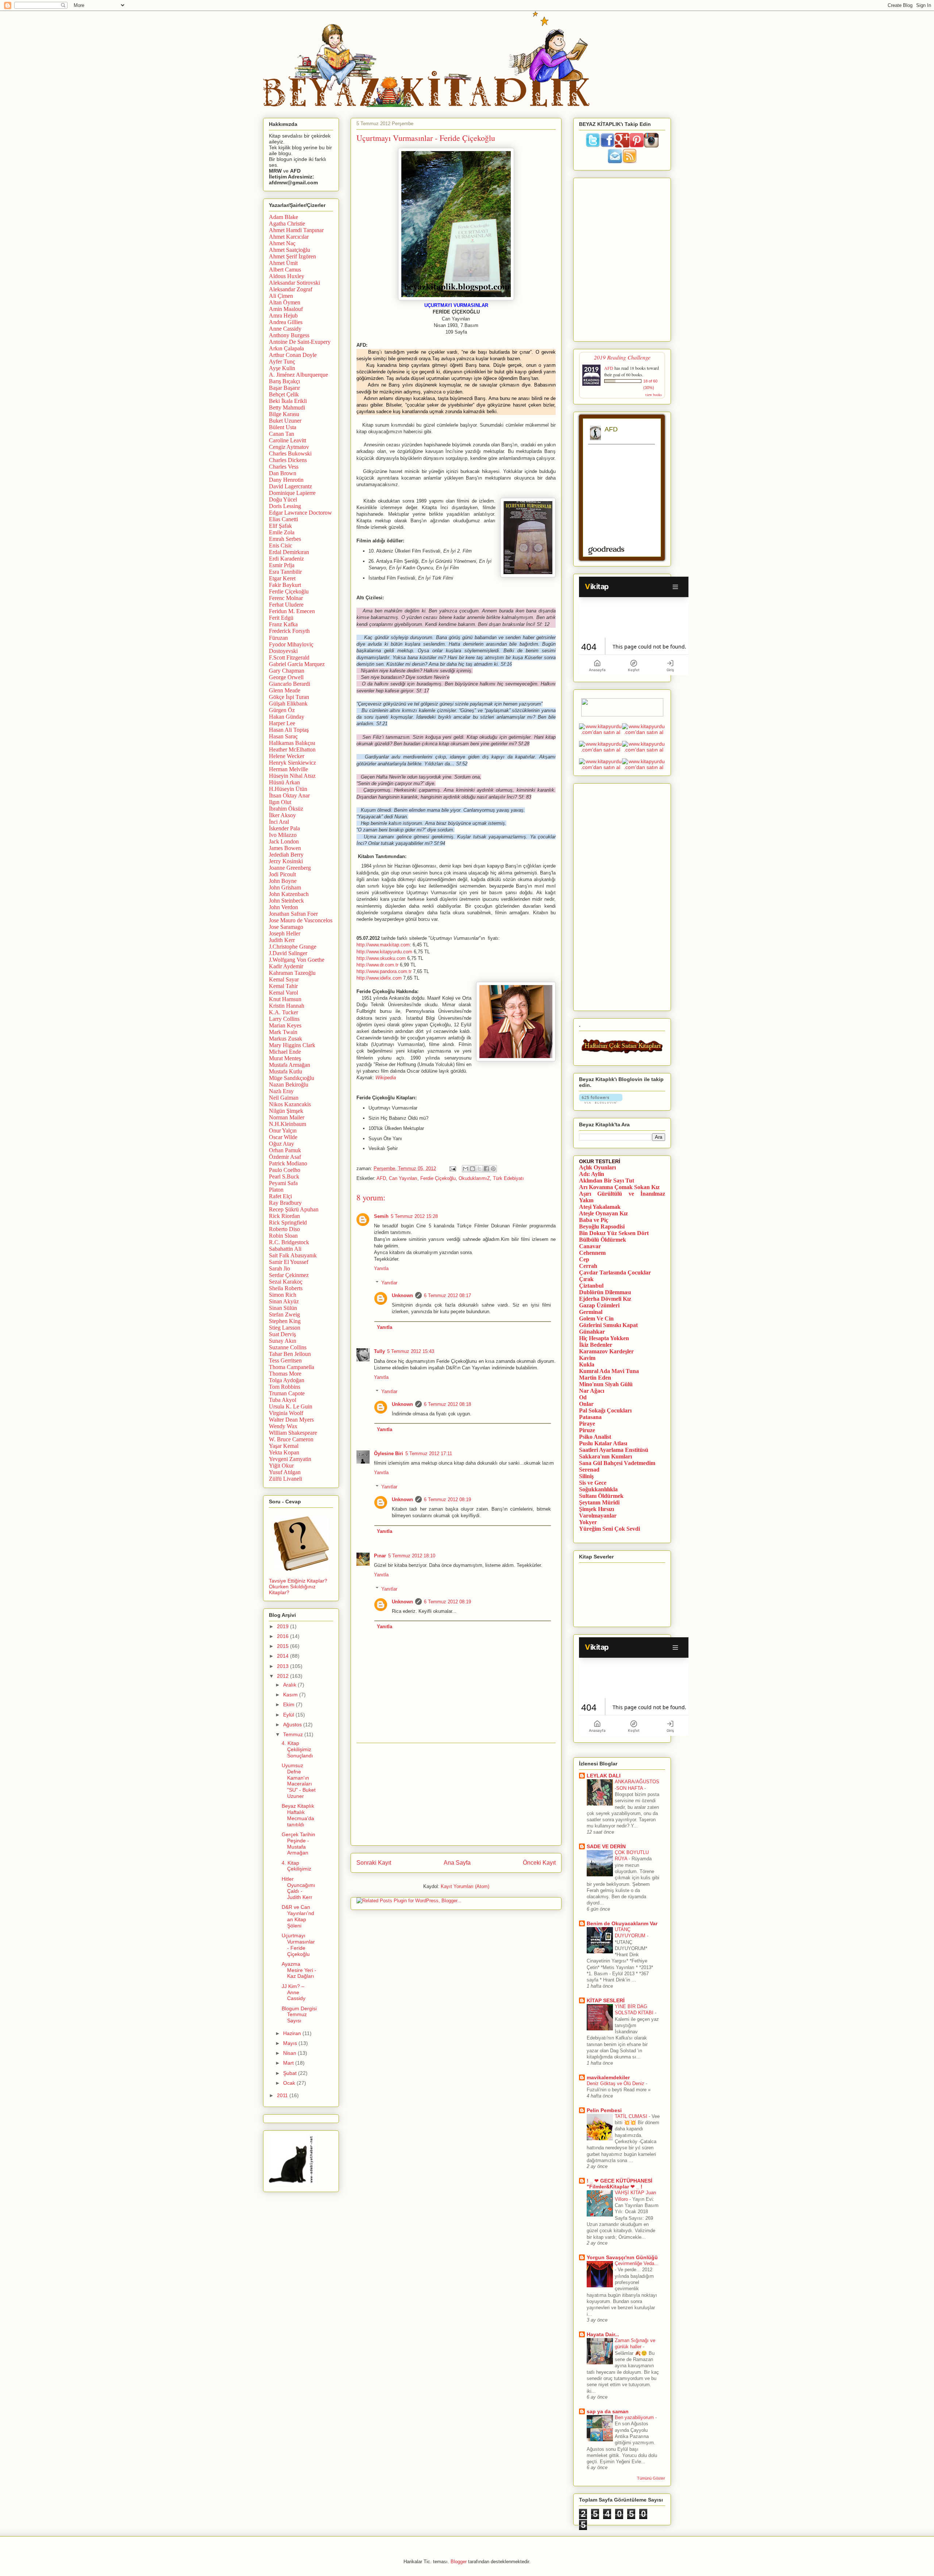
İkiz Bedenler (596, 1345)
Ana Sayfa (457, 1863)
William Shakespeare (293, 1433)
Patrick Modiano (288, 1163)
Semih (381, 1216)
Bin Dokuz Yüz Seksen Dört (614, 1233)
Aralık (290, 1685)
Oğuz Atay (281, 1144)
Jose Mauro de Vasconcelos (301, 920)
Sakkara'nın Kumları (605, 1456)
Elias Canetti (283, 519)
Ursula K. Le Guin (291, 1406)
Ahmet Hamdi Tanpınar (296, 230)
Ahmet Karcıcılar (289, 237)
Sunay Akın (283, 1341)
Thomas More (285, 1374)
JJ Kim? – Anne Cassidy (294, 1992)
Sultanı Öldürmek (601, 1496)
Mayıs (291, 2043)
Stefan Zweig (284, 1314)
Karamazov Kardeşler (606, 1351)
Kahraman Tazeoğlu (292, 973)
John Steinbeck (286, 901)
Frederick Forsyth (289, 631)
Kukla (587, 1364)
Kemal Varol (283, 993)
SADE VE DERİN (606, 1846)
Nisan (290, 2053)
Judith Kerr (282, 940)
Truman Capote (287, 1393)
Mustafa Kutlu (285, 1071)
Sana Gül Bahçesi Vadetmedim (617, 1463)
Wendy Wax (283, 1426)
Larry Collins (284, 1019)
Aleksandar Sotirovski (294, 283)
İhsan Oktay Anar (289, 795)
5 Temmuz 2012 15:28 (414, 1216)
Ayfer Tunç (282, 362)
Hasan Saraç (283, 736)
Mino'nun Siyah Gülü (606, 1384)
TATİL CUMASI (632, 2116)
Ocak (290, 2083)
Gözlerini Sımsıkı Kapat (608, 1325)
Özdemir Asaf (285, 1157)
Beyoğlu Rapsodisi (602, 1227)
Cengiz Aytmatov (289, 447)
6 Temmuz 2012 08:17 (447, 1295)
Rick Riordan (284, 1216)
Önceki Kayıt (539, 1863)
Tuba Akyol (283, 1400)
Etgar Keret (282, 578)
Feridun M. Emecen (292, 611)
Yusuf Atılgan (285, 1472)
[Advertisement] (456, 1794)
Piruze (587, 1430)
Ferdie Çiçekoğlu (438, 1178)
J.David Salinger (288, 953)
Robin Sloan (283, 1236)
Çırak (586, 1279)
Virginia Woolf (286, 1413)
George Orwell (286, 677)
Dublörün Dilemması (605, 1292)
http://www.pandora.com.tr (384, 971)
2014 (283, 1656)
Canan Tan (281, 434)
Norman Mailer (287, 1117)
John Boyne (283, 881)
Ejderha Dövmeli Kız (605, 1299)
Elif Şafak (280, 526)
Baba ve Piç (594, 1220)
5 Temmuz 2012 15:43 (411, 1351)
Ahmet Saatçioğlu (290, 250)
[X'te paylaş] (479, 1169)
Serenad (589, 1470)
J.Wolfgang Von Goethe (297, 960)
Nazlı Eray (281, 1091)
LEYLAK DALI (604, 1776)
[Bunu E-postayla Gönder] (466, 1169)
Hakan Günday (287, 717)
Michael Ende (285, 1052)
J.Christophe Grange (293, 947)
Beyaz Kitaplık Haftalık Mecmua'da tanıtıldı (298, 1815)
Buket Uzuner (285, 421)
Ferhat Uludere (286, 605)
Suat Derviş (282, 1334)
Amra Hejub (283, 316)
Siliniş (586, 1476)
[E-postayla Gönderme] (452, 1168)
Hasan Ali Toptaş (289, 730)
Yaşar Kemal (284, 1446)
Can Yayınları (403, 1178)
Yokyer (588, 1522)
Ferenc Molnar (286, 598)
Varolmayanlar (598, 1516)
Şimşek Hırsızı (597, 1509)
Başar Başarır (284, 388)
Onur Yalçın (283, 1131)
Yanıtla (381, 1268)
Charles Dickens (288, 460)
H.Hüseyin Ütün (288, 789)
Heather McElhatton (292, 749)
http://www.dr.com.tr (377, 965)
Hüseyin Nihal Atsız (292, 776)
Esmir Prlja (282, 565)
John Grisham (285, 887)
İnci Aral (279, 822)
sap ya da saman (608, 2411)
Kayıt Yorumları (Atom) (465, 1886)
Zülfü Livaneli (285, 1479)
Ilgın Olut (280, 802)
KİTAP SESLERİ (606, 2000)
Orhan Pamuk (285, 1150)
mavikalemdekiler (608, 2077)
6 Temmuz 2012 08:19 (447, 1500)
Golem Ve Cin (596, 1318)
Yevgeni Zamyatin (290, 1459)
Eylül (289, 1715)
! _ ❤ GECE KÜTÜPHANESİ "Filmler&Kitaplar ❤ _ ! (620, 2184)
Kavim (587, 1358)
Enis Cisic (281, 545)
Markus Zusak (285, 1039)
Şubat (291, 2073)
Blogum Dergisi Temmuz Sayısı (299, 2015)
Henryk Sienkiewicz (292, 763)
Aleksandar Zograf (291, 289)
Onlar (586, 1404)
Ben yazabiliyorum (635, 2417)
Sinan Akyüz (284, 1301)
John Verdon (283, 907)
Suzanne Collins (288, 1347)
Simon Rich (283, 1295)
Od (583, 1397)
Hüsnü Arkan (284, 782)
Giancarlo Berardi (290, 684)
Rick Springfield (288, 1222)
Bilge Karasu (284, 414)
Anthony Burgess (289, 335)
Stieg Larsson (285, 1328)
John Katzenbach (289, 894)
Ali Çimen (281, 296)
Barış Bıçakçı (284, 381)
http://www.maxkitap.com (383, 945)
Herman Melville (288, 769)
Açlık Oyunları (597, 1167)
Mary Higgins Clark (292, 1045)
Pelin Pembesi (604, 2110)
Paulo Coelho (285, 1170)
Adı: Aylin (592, 1174)
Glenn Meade (285, 690)
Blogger (459, 2562)
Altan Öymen (285, 302)
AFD (381, 1178)
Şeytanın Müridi (599, 1502)
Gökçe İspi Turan (289, 697)
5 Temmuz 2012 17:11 (429, 1454)
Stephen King (285, 1321)
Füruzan (278, 638)
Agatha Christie (287, 224)
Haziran (293, 2033)
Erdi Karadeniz (286, 559)
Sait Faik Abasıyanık (293, 1255)
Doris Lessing (285, 506)
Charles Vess (284, 467)
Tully (379, 1351)
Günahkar (592, 1332)
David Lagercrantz (290, 486)
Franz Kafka (283, 624)
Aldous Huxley (287, 276)
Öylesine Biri (389, 1454)
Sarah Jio (279, 1268)
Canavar (590, 1246)
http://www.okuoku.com (381, 958)
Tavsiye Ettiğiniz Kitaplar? (298, 1581)
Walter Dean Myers (291, 1420)
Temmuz (294, 1734)
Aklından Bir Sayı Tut (607, 1181)
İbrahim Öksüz (286, 809)
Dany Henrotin (286, 480)
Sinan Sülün (283, 1308)
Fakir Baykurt (285, 585)
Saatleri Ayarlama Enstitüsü (614, 1450)
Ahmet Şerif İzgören (292, 256)
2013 (283, 1666)
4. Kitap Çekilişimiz (296, 1866)
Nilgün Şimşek (286, 1111)
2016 (283, 1636)
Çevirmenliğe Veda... (637, 2263)
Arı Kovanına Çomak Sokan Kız (619, 1187)
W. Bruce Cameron (291, 1439)
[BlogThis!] (472, 1169)
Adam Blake (283, 217)
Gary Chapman (287, 671)
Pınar (380, 1556)
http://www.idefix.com (379, 978)
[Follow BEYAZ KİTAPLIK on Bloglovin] (601, 1102)
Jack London (284, 841)
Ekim (290, 1704)
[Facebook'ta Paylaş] (486, 1169)
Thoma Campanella (292, 1367)
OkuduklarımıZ (474, 1178)
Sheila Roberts (286, 1288)
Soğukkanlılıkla (598, 1489)
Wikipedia (386, 1078)
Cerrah (588, 1266)
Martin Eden (595, 1378)
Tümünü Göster (651, 2478)
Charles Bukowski (290, 453)
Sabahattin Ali (285, 1249)
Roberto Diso (284, 1229)
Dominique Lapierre (292, 493)
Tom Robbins (285, 1387)
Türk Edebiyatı (508, 1178)
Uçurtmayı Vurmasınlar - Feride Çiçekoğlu (298, 1945)
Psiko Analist (595, 1437)
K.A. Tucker (283, 1012)
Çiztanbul (591, 1286)
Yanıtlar (389, 1283)
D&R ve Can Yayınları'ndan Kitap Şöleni (298, 1916)
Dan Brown (283, 473)
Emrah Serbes (285, 539)
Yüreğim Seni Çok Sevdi (609, 1529)
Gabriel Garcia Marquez (297, 664)
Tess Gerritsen (285, 1360)
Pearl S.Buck (284, 1176)
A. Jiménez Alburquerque (298, 375)
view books (653, 395)
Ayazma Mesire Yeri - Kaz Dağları (299, 1970)
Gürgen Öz (282, 710)
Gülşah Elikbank (288, 703)
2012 (283, 1676)
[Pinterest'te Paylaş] (493, 1169)
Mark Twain (283, 1032)
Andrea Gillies (286, 322)
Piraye (587, 1424)
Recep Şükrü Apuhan (294, 1209)
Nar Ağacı (592, 1391)
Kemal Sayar (284, 979)
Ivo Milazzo (283, 835)
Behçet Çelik (284, 394)
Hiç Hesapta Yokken (604, 1338)
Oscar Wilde (283, 1137)
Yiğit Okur (281, 1466)
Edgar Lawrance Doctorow (300, 513)
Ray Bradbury (285, 1203)
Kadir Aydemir (286, 966)
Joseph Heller (285, 933)
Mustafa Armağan (290, 1065)
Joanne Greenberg (290, 868)
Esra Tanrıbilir (285, 572)
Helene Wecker (287, 756)
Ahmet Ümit (283, 263)
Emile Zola (282, 532)
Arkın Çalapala (286, 348)
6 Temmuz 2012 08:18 (447, 1404)
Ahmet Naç (282, 243)
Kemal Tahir (283, 986)
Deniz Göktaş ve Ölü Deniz (616, 2083)
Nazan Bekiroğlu (289, 1085)
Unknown (402, 1295)
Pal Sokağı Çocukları (605, 1410)
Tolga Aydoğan (287, 1380)
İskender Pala (284, 828)
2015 (283, 1646)
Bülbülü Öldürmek (603, 1240)
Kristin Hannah (287, 1006)
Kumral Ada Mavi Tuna (609, 1371)
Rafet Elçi (280, 1196)
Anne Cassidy (285, 329)
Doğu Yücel (283, 499)
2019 (283, 1626)
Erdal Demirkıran (289, 552)
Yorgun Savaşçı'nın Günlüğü (622, 2257)
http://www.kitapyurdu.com (384, 952)
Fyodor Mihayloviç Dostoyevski (291, 648)
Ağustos (293, 1725)
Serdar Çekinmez (289, 1275)
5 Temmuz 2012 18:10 (412, 1556)
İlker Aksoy (282, 815)
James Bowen (285, 848)
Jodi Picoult (282, 874)
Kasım (291, 1695)
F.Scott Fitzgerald (289, 658)
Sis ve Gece (593, 1483)
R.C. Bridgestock (289, 1242)
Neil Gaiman (284, 1098)
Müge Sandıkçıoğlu (292, 1078)
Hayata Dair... (603, 2334)
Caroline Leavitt (287, 440)
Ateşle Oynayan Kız (603, 1213)
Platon (276, 1190)
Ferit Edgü (281, 618)
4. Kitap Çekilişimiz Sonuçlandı (297, 1749)
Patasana (590, 1417)
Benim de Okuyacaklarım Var (622, 1923)
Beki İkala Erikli (288, 401)
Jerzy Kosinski (286, 861)
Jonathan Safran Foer (293, 914)
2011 (283, 2095)
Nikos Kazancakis (290, 1104)
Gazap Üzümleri (599, 1305)
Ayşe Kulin (282, 368)
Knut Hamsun (285, 999)
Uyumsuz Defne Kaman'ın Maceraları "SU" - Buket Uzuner (299, 1781)
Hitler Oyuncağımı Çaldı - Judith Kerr (298, 1888)
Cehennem (592, 1253)
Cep (584, 1259)
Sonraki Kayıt (374, 1863)
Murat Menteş (285, 1058)
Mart (289, 2063)
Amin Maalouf (286, 309)
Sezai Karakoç (286, 1282)
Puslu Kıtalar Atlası (603, 1443)
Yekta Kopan (284, 1452)
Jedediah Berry (286, 855)
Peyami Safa (283, 1183)
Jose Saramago (286, 927)
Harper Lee (282, 723)
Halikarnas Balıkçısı (292, 743)
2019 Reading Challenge (622, 357)
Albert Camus (285, 270)
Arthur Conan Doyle (293, 355)
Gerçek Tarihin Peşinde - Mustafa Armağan (298, 1843)
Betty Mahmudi (287, 407)
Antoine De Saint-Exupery (300, 342)
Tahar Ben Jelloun (290, 1354)
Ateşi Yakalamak (600, 1207)
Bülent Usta (283, 427)
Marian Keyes (285, 1025)
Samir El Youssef (289, 1262)
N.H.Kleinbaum (287, 1124)
